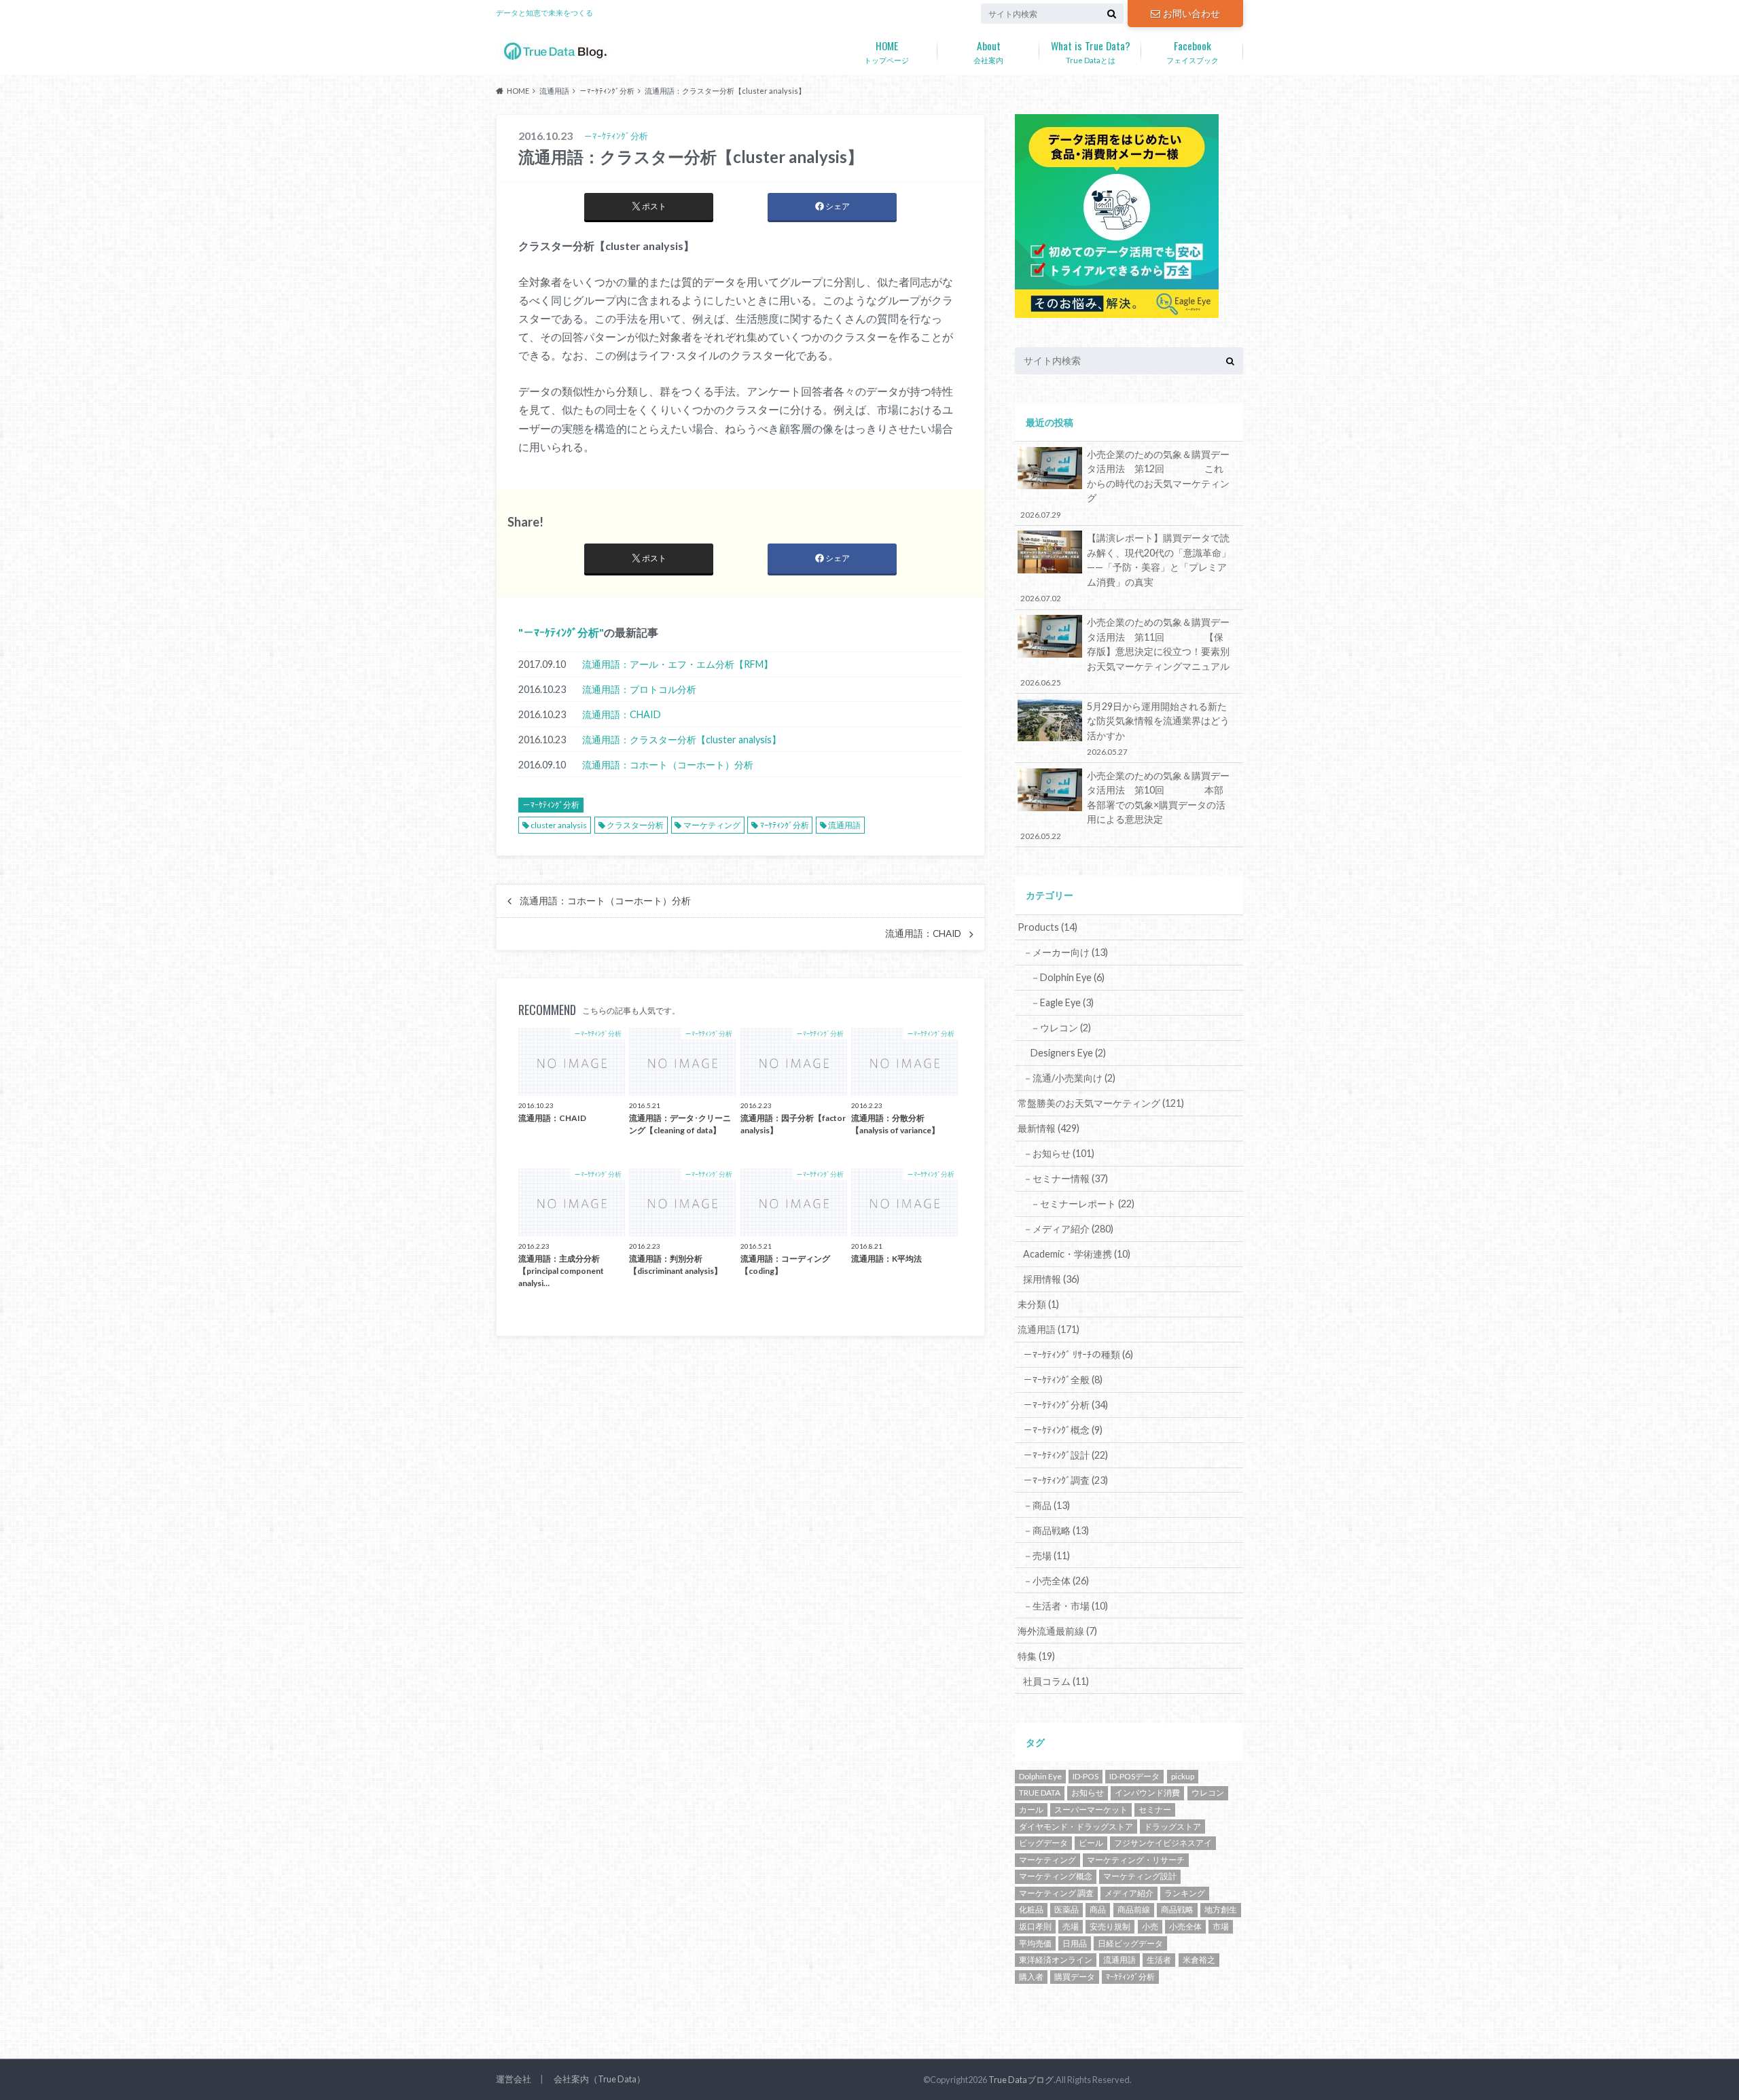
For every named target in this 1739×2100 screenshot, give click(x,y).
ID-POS (1086, 1776)
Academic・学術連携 (1077, 1254)
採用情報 (1051, 1279)
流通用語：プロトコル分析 (639, 689)
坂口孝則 (1035, 1926)
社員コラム (1056, 1681)
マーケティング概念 (1056, 1876)
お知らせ (1088, 1793)
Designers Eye (1068, 1053)
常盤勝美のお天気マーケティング (1101, 1103)
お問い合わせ (1191, 13)
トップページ (886, 51)
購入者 (1031, 1977)
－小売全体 (1056, 1581)
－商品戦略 (1056, 1530)
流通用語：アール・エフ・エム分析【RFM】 (678, 664)
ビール (1091, 1843)
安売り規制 (1110, 1926)
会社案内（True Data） (599, 2079)
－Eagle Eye (1062, 1002)
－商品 (1046, 1505)
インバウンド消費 (1147, 1793)
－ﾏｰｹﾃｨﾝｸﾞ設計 (1065, 1455)
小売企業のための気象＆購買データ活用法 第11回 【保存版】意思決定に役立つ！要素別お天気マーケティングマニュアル (1125, 652)
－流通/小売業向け (1069, 1078)
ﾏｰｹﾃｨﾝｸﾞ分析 (785, 825)
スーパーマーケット (1091, 1810)
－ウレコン (1061, 1028)
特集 (1036, 1656)
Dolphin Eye (1040, 1776)
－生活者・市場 (1065, 1606)
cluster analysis (559, 825)
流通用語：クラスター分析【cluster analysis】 (682, 740)
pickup (1183, 1776)
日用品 (1075, 1943)
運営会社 (514, 2079)
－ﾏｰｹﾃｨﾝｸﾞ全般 (1063, 1380)
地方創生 (1221, 1909)
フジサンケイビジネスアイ (1163, 1843)
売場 (1071, 1926)
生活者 (1159, 1960)
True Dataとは (1091, 51)
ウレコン (1208, 1793)
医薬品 (1066, 1909)
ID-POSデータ (1134, 1776)
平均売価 (1035, 1943)
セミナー (1155, 1810)
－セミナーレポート (1082, 1204)
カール (1031, 1810)
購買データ (1075, 1977)
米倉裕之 (1199, 1960)
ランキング (1185, 1893)
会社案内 (988, 51)
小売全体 (1185, 1926)
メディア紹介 (1129, 1893)
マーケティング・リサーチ (1136, 1860)
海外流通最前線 (1057, 1631)
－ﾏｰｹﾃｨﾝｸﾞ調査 (1065, 1480)
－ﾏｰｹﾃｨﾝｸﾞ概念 (1063, 1430)
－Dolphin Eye (1068, 977)
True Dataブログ (1021, 2080)
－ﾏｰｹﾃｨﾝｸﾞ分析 (561, 632)
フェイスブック (1193, 51)
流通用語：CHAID (622, 714)
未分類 (1038, 1304)
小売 (1150, 1926)
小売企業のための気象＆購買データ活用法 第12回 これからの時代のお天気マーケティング (1125, 484)
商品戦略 (1177, 1909)
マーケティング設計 (1140, 1876)
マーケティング (712, 825)
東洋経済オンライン (1056, 1960)
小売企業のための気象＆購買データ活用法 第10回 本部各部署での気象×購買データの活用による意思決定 (1125, 805)
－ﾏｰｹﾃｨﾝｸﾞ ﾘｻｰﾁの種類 (1078, 1354)
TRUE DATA (1040, 1793)
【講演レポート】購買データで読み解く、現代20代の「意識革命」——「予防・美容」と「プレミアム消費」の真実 (1126, 567)
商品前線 (1134, 1909)
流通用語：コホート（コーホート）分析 (668, 765)
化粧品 (1031, 1909)
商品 (1098, 1909)
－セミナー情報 (1065, 1178)
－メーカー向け (1065, 952)
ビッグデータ (1043, 1843)
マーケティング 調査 (1056, 1893)
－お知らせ (1059, 1153)
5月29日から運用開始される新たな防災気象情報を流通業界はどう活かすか (1158, 728)
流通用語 (844, 825)
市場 (1221, 1926)
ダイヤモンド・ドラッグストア (1076, 1827)
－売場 (1046, 1555)
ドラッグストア (1172, 1827)
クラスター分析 (635, 825)
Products (1047, 927)
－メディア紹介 (1068, 1229)
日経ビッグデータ (1130, 1943)
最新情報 (1048, 1128)
